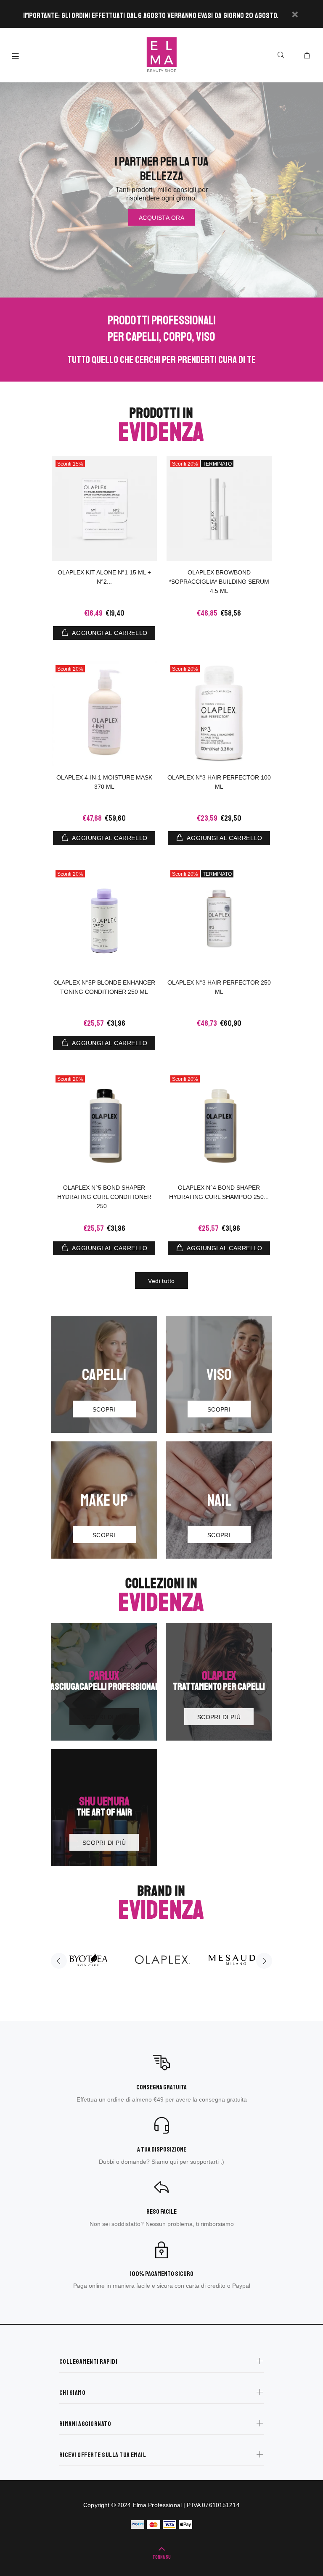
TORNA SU (161, 2557)
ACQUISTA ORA (161, 218)
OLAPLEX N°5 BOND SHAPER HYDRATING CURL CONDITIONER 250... (104, 1197)
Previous (59, 1961)
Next (264, 1961)
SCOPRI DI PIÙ (104, 1717)
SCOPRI (104, 1409)
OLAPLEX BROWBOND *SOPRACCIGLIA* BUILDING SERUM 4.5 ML (219, 582)
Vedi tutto (161, 1281)
